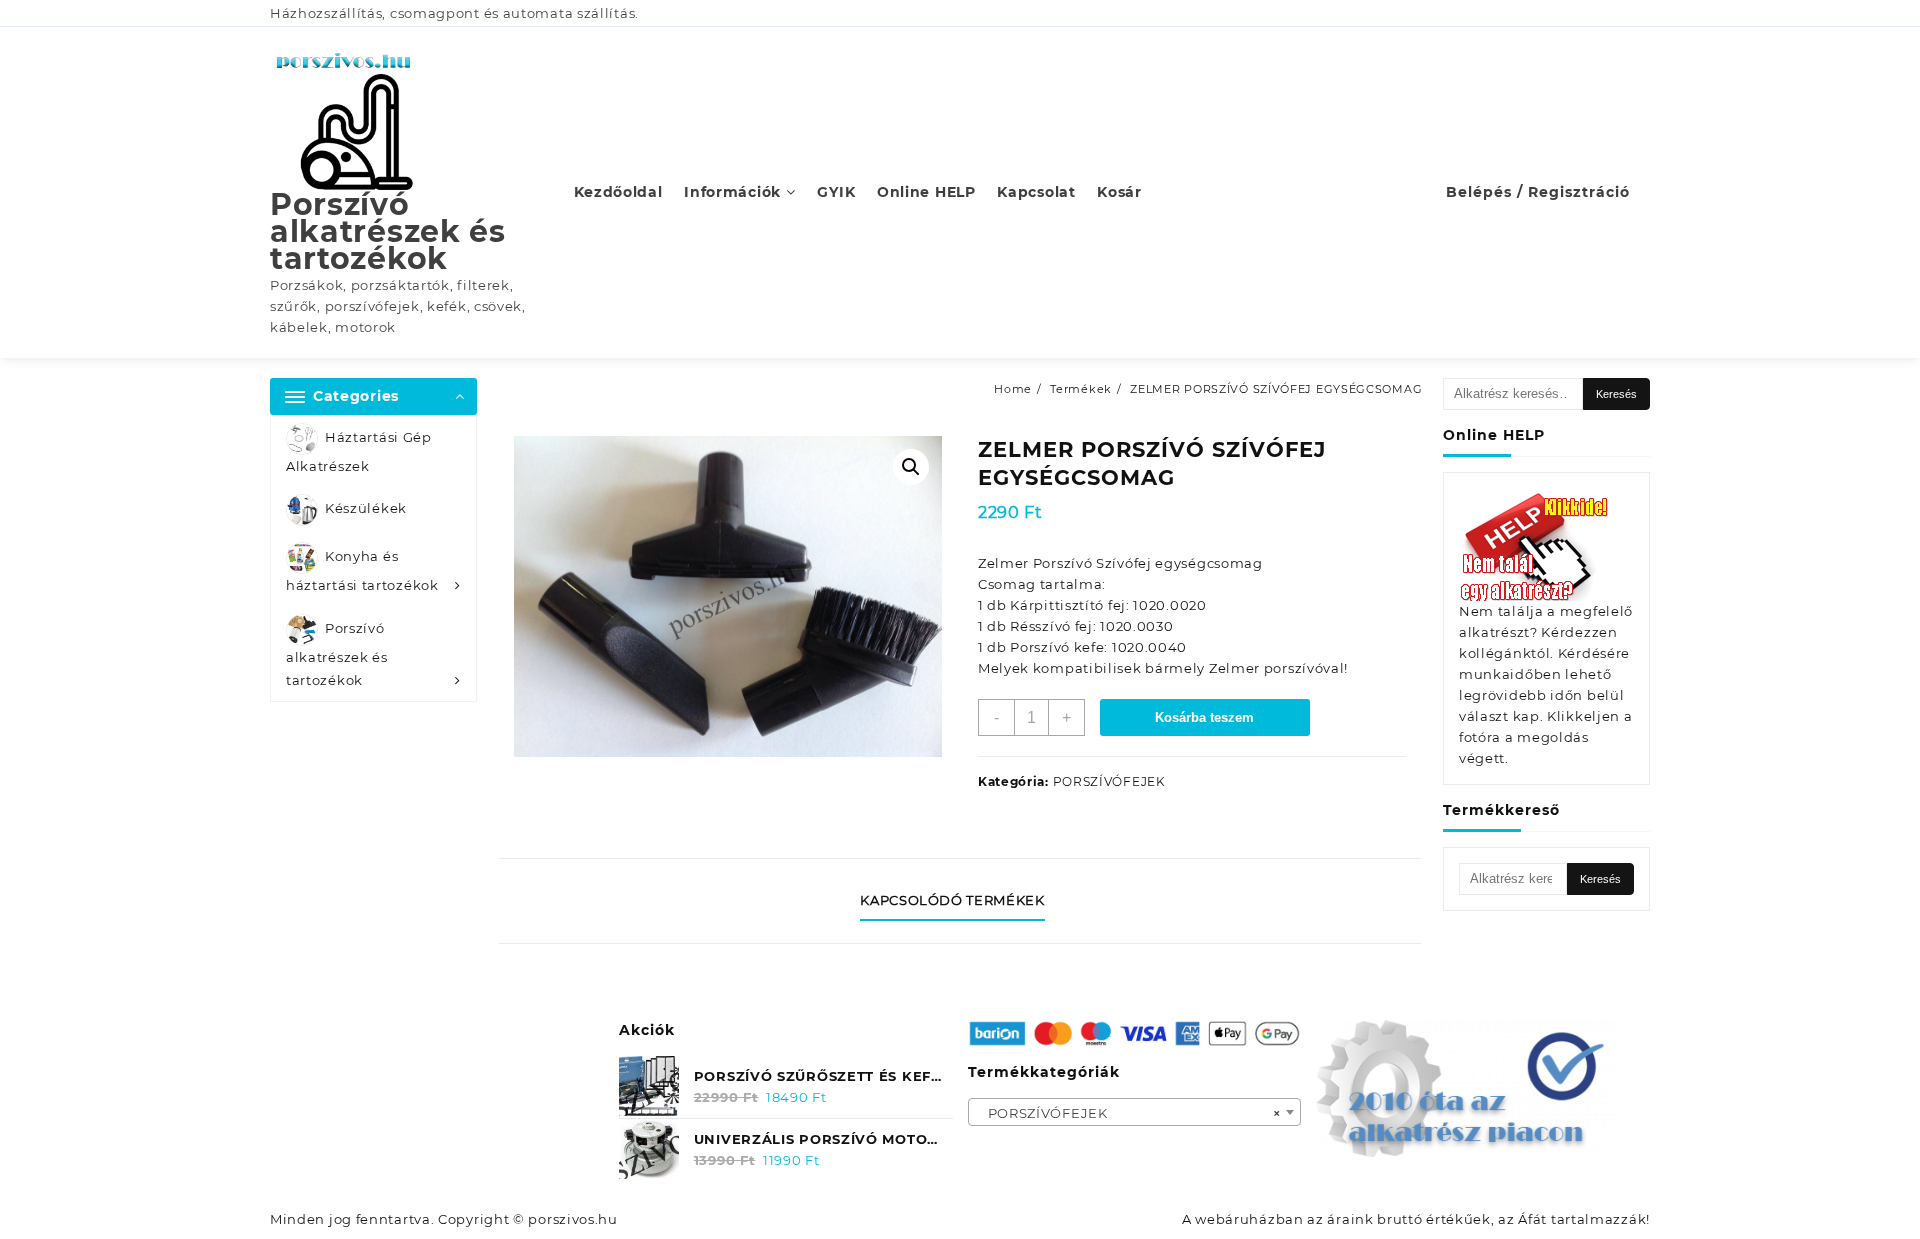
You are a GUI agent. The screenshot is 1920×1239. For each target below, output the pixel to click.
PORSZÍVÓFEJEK (1109, 781)
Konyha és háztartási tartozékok (362, 571)
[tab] (959, 901)
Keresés (1616, 394)
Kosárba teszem (1204, 717)
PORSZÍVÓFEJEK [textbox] (1129, 1113)
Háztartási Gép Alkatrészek (359, 451)
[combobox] (1135, 1112)
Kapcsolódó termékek (952, 900)
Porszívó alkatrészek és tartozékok (388, 231)
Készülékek (366, 509)
